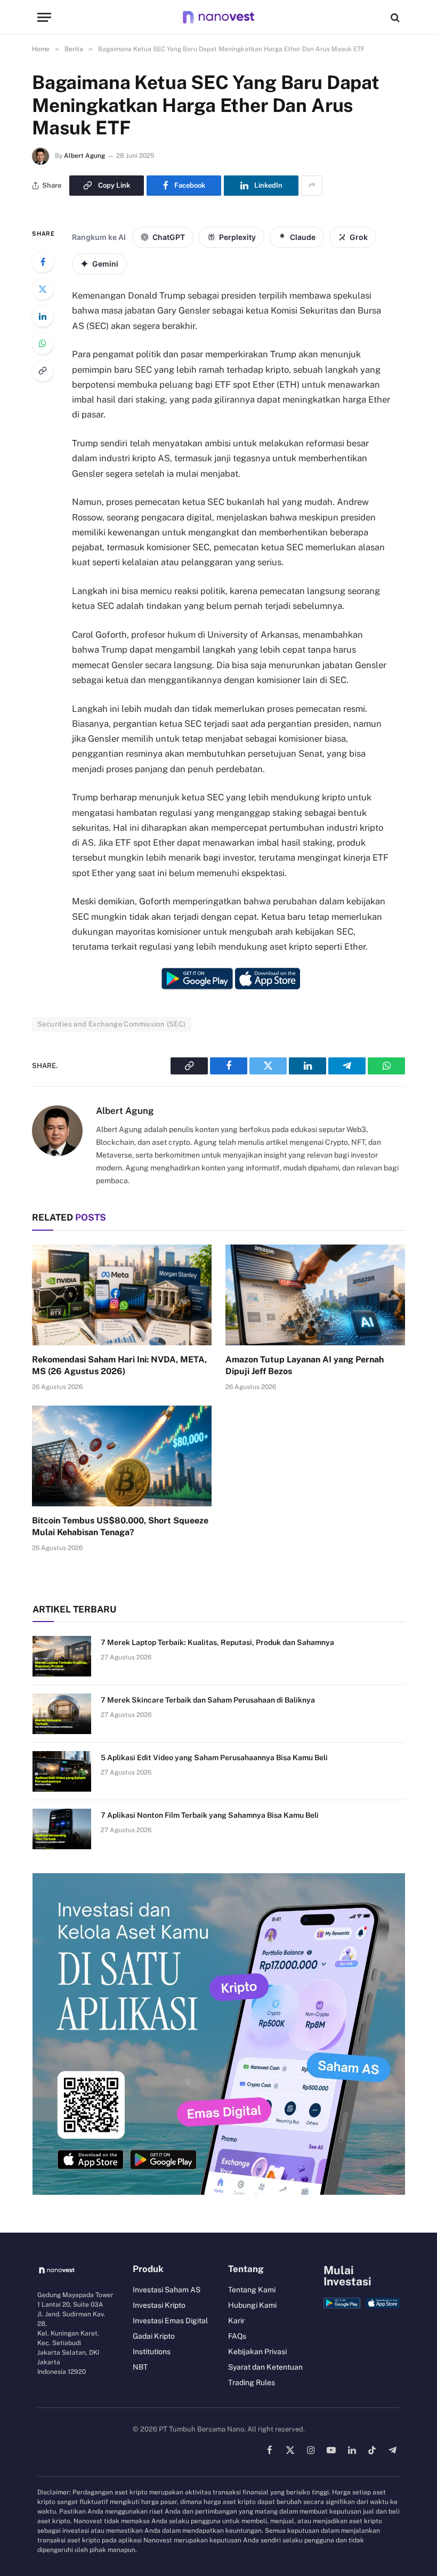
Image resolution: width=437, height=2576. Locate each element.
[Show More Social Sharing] (312, 186)
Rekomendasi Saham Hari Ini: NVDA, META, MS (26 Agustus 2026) (119, 1365)
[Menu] (44, 17)
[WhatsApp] (43, 343)
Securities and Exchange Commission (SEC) (112, 1024)
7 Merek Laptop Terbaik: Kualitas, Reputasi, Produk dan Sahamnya (217, 1642)
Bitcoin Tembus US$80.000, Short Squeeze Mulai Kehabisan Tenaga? (120, 1526)
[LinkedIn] (43, 316)
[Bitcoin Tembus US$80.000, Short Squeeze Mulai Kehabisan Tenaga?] (122, 1456)
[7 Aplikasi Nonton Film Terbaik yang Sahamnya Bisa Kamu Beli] (62, 1829)
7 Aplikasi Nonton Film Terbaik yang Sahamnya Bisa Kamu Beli (210, 1815)
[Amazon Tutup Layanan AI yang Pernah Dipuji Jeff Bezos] (315, 1295)
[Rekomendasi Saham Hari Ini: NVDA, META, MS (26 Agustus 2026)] (122, 1295)
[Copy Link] (43, 371)
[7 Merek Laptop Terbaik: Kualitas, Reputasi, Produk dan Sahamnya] (62, 1656)
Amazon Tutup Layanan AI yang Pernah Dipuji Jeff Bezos (305, 1365)
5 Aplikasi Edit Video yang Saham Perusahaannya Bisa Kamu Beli (214, 1758)
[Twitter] (43, 289)
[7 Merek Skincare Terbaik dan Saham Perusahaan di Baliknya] (62, 1714)
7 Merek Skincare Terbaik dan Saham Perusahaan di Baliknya (208, 1700)
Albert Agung (84, 156)
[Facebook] (43, 262)
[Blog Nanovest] (218, 17)
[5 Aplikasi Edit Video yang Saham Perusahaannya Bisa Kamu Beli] (62, 1771)
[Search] (394, 17)
